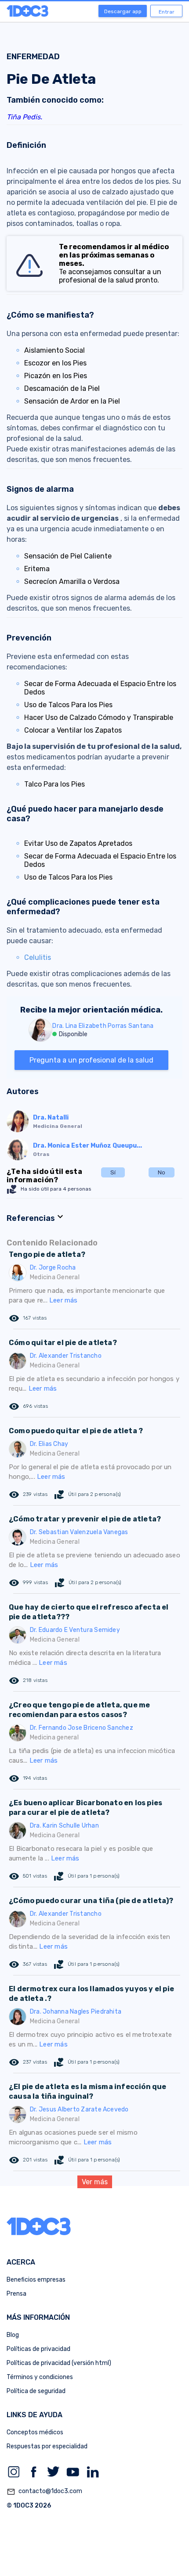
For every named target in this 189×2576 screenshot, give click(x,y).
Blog (13, 2335)
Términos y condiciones (40, 2377)
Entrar (167, 12)
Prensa (16, 2294)
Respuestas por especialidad (47, 2446)
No (162, 1172)
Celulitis (38, 957)
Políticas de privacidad (38, 2349)
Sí (113, 1172)
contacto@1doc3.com (44, 2492)
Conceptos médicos (35, 2432)
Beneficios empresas (36, 2280)
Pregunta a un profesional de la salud (91, 1060)
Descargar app (123, 11)
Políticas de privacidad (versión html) (59, 2363)
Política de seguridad (36, 2391)
